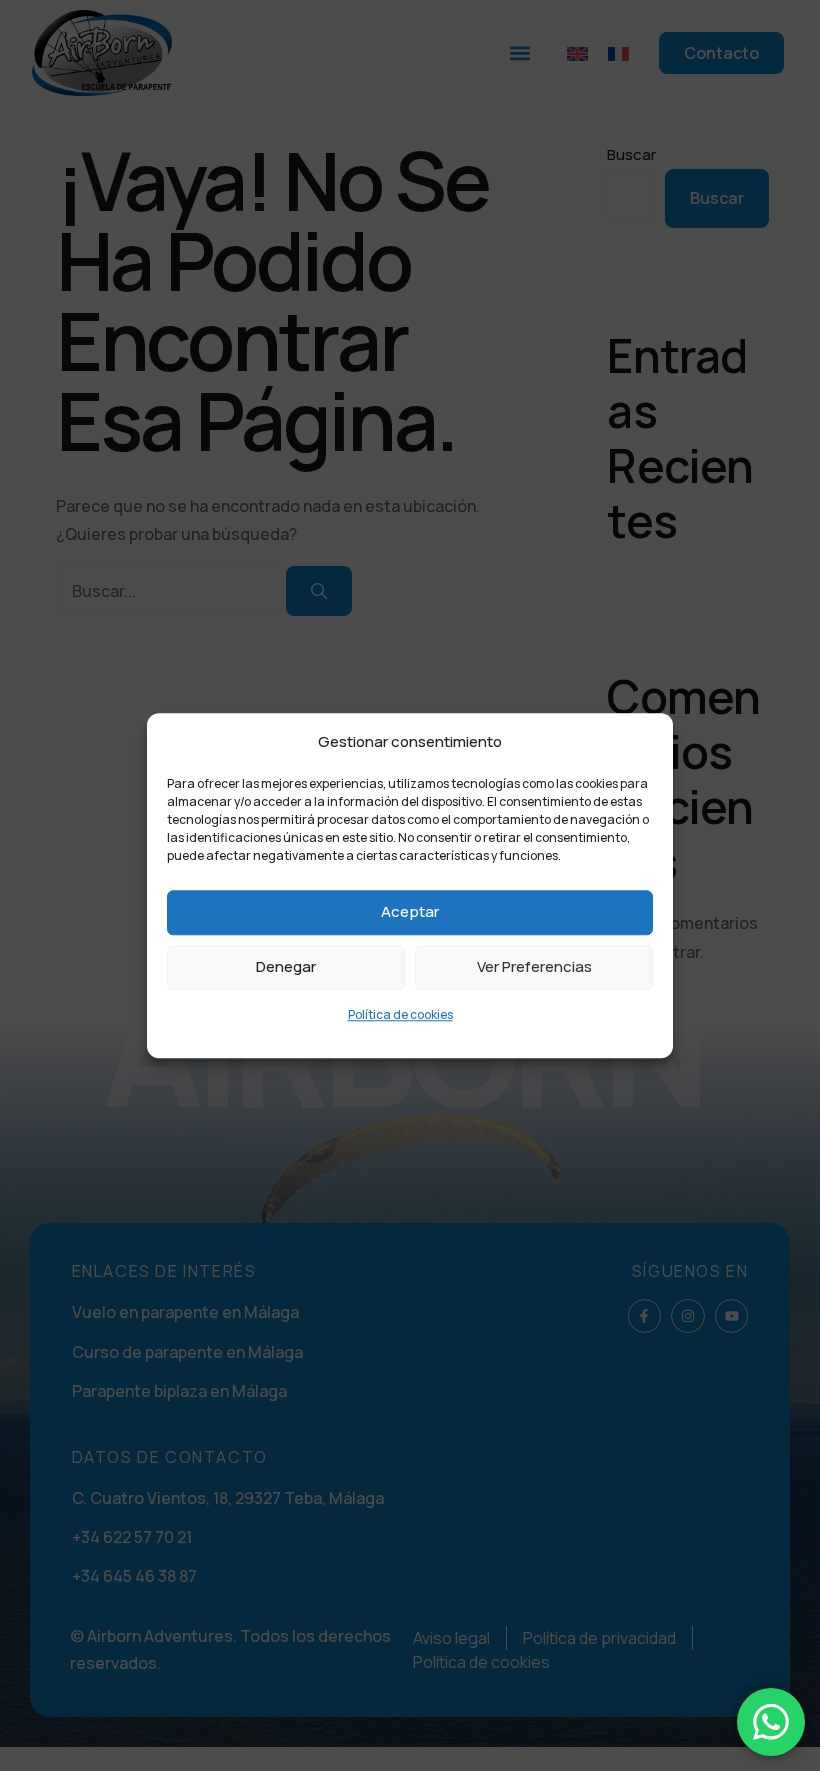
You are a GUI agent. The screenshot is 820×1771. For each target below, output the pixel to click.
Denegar (286, 967)
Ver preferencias (534, 967)
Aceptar (410, 912)
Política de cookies (400, 1014)
